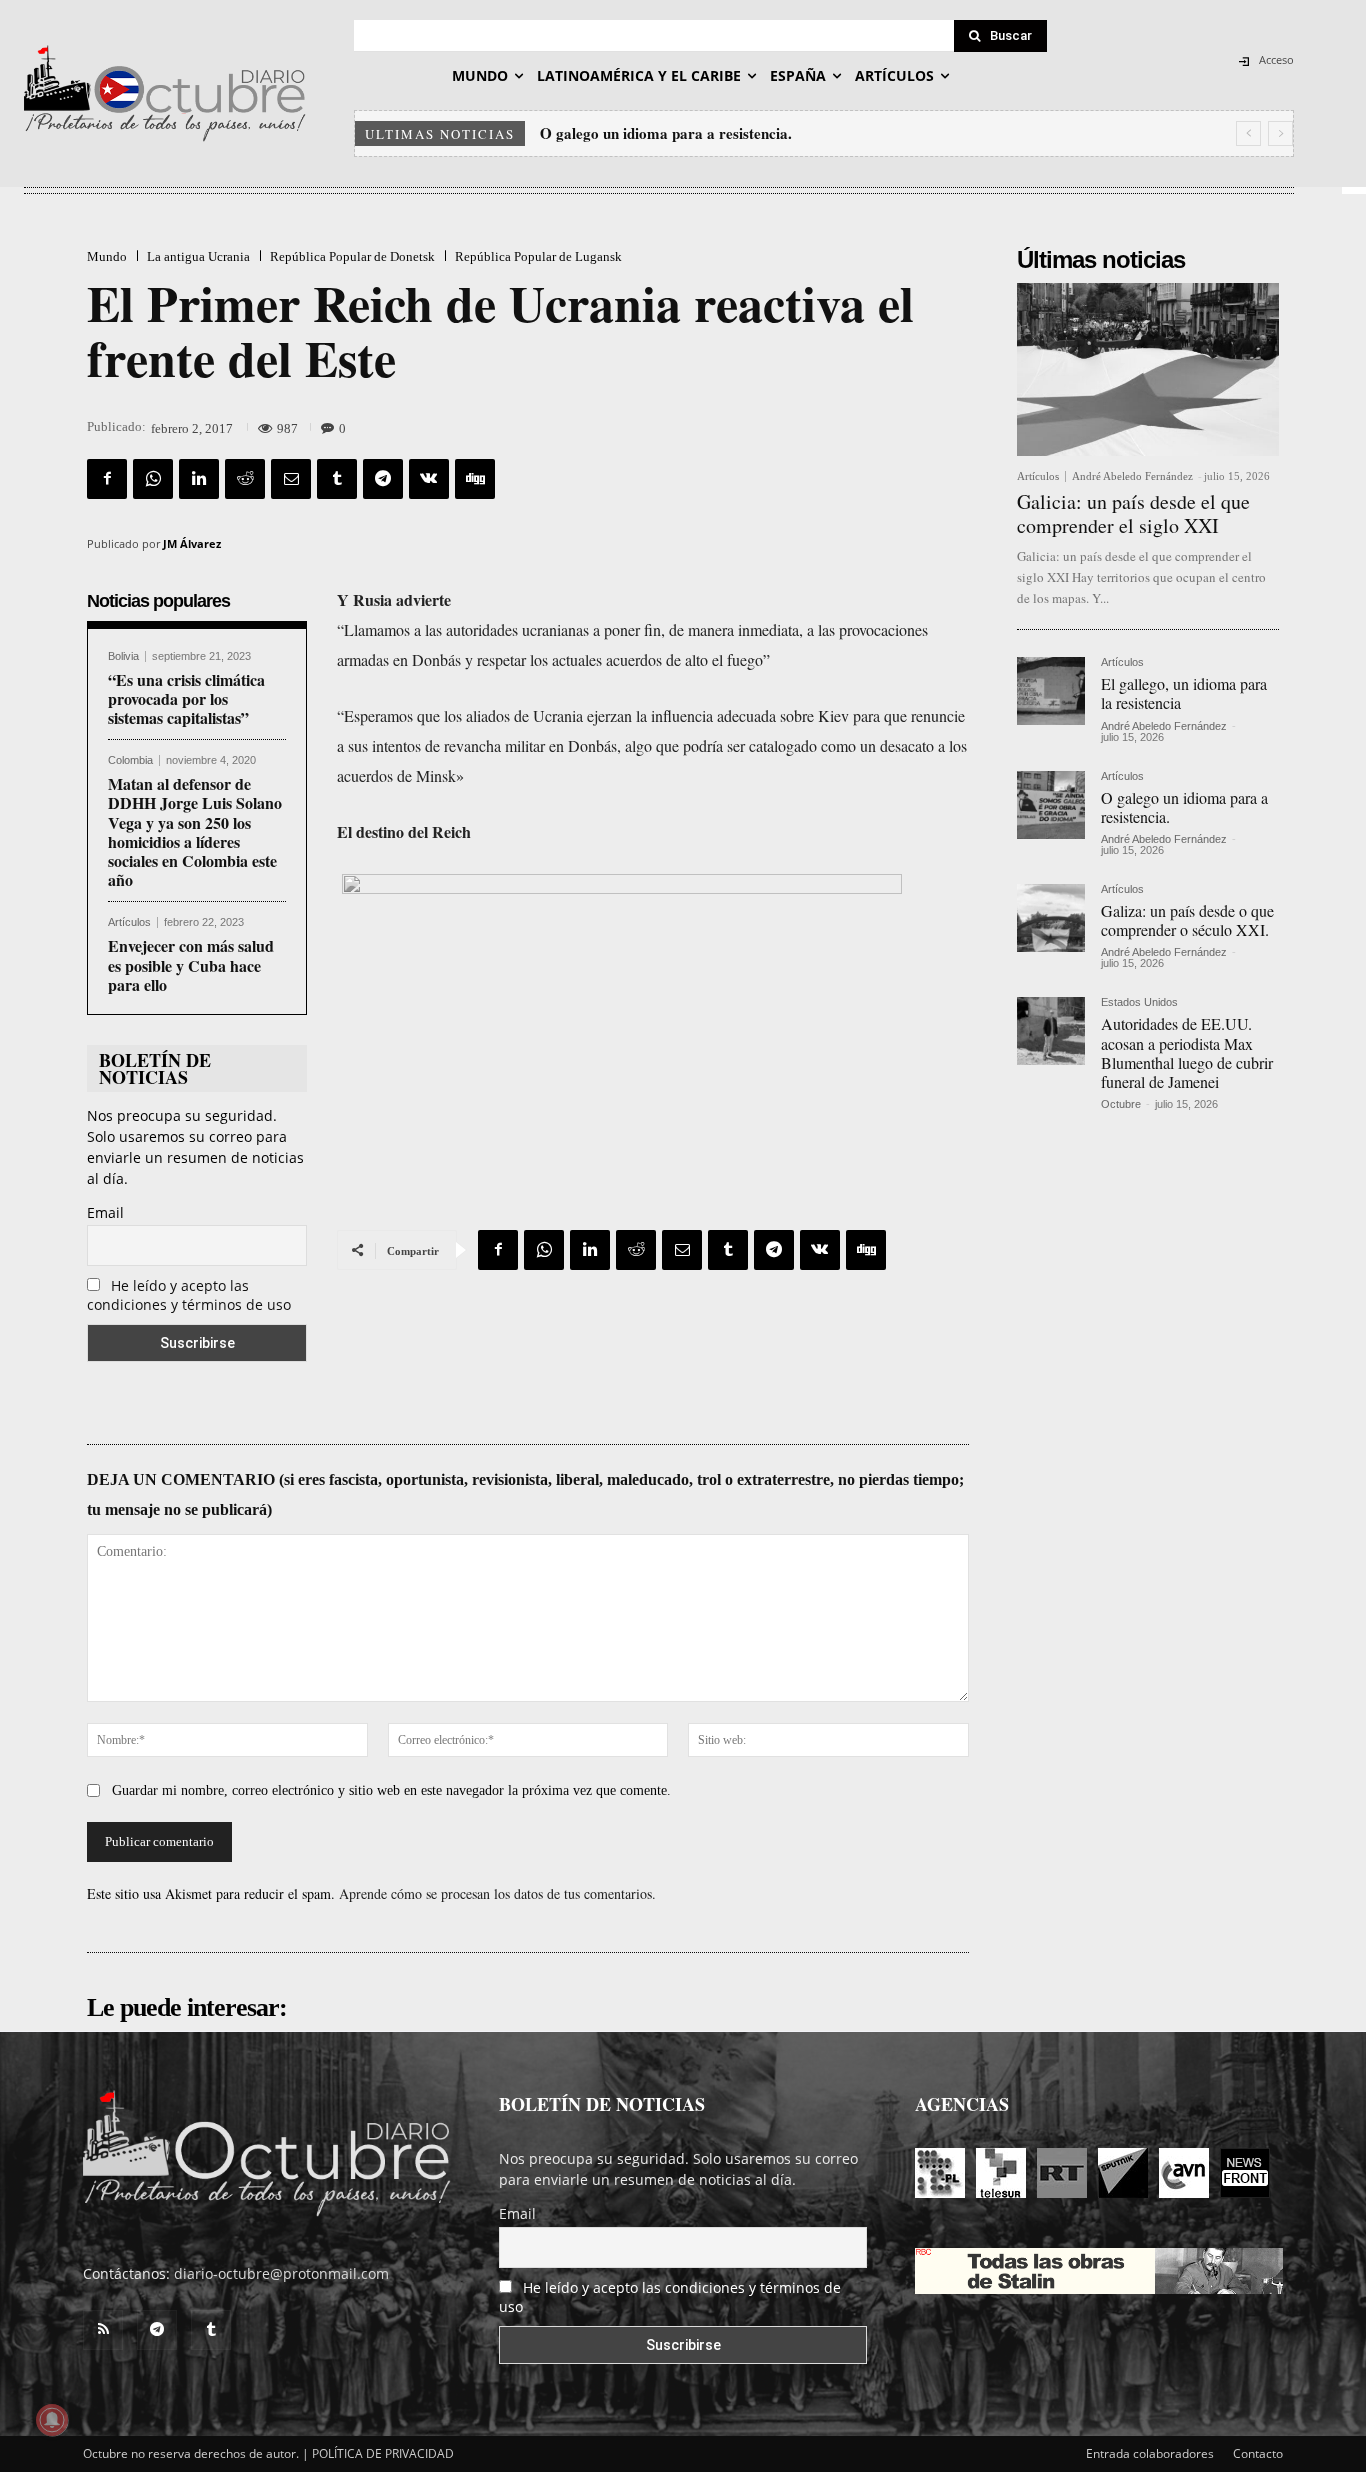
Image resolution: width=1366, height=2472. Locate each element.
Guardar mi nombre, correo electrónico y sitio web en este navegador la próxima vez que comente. (391, 1790)
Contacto (1258, 2453)
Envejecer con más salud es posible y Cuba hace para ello (191, 964)
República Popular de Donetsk (352, 256)
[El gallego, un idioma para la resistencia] (1051, 691)
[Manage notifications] (52, 2420)
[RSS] (103, 2330)
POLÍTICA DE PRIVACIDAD (383, 2453)
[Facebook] (107, 479)
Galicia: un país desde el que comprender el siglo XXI (1133, 513)
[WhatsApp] (153, 479)
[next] (1280, 133)
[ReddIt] (245, 479)
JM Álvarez (192, 543)
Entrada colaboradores (1150, 2453)
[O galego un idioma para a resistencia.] (1051, 805)
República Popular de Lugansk (538, 256)
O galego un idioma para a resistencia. (1184, 807)
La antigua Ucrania (198, 256)
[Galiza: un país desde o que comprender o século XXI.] (1051, 918)
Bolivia (123, 656)
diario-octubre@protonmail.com (281, 2273)
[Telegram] (383, 479)
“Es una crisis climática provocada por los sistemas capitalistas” (186, 698)
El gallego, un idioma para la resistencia (1184, 693)
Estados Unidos (1139, 1002)
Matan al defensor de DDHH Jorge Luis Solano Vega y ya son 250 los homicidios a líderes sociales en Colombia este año (195, 831)
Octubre (1121, 1104)
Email (105, 1212)
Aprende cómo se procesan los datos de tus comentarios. (497, 1893)
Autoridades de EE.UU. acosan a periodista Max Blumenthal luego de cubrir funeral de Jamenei (1187, 1052)
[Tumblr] (337, 479)
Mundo (107, 256)
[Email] (291, 479)
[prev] (1248, 133)
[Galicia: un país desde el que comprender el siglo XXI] (1148, 369)
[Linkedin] (199, 479)
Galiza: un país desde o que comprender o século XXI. (722, 133)
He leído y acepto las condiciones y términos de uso (189, 1295)
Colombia (130, 760)
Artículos (129, 922)
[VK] (429, 479)
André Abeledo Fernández (1132, 476)
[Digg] (475, 479)
